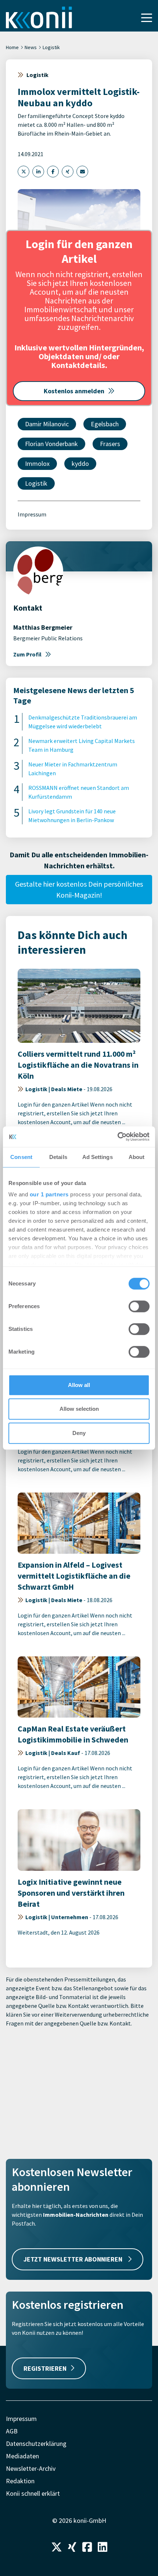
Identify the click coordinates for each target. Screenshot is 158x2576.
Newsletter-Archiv (31, 2468)
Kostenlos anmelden (74, 391)
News (31, 47)
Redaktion (20, 2481)
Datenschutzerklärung (36, 2443)
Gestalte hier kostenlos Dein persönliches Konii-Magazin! (79, 889)
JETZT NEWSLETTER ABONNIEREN (74, 2259)
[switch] (139, 1306)
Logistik (51, 47)
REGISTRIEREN (45, 2368)
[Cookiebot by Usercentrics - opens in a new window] (117, 1137)
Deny (79, 1433)
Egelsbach (105, 424)
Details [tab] (58, 1157)
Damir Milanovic (47, 424)
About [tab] (137, 1157)
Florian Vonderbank (51, 444)
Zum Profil (27, 654)
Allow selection (79, 1409)
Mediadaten (22, 2456)
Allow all (79, 1385)
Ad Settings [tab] (98, 1157)
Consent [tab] (21, 1157)
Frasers (110, 444)
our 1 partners (49, 1194)
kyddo (80, 463)
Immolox (37, 463)
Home (12, 47)
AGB (12, 2431)
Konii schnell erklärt (33, 2493)
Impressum (32, 514)
